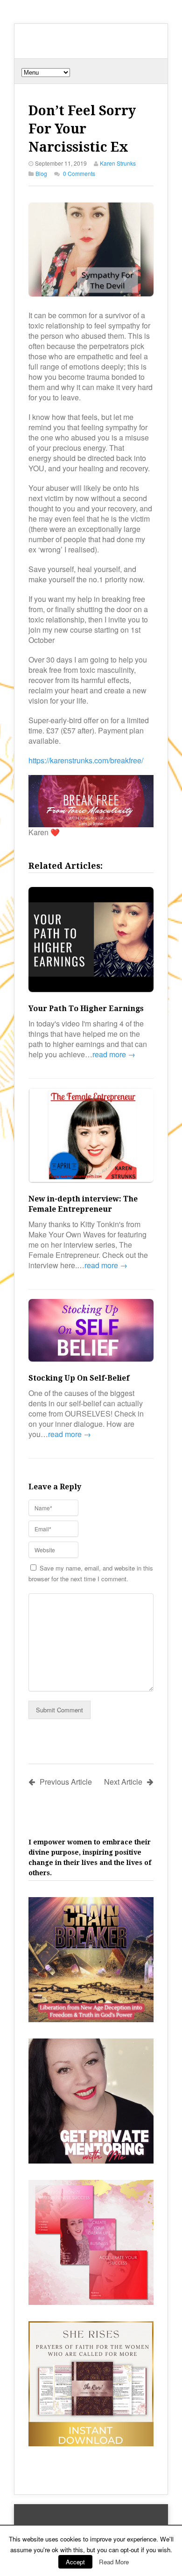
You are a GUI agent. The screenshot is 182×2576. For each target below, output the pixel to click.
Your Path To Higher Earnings (86, 1009)
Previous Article (66, 1782)
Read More (114, 2562)
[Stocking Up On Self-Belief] (91, 1331)
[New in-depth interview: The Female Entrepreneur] (91, 1136)
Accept (75, 2562)
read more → (114, 1054)
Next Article (123, 1782)
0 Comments (79, 173)
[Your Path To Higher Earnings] (91, 941)
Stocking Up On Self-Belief (79, 1378)
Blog (41, 173)
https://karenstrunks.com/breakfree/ (86, 760)
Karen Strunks (118, 163)
